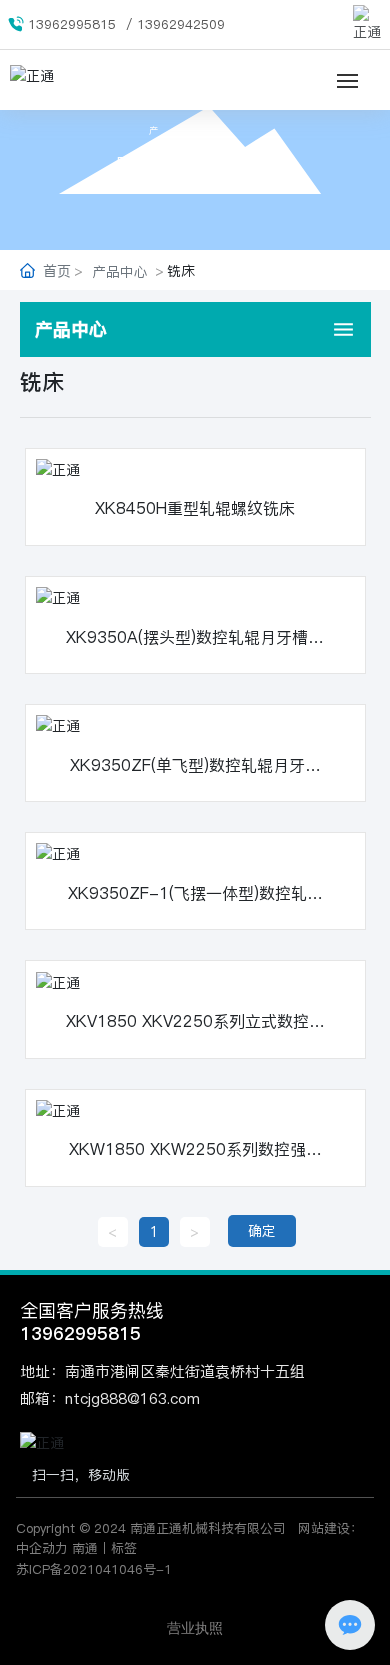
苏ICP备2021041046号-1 (94, 1569)
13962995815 (72, 24)
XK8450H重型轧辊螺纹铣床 (195, 508)
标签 (124, 1548)
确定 (262, 1231)
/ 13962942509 (175, 24)
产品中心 (195, 130)
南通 (85, 1548)
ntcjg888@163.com (132, 1398)
